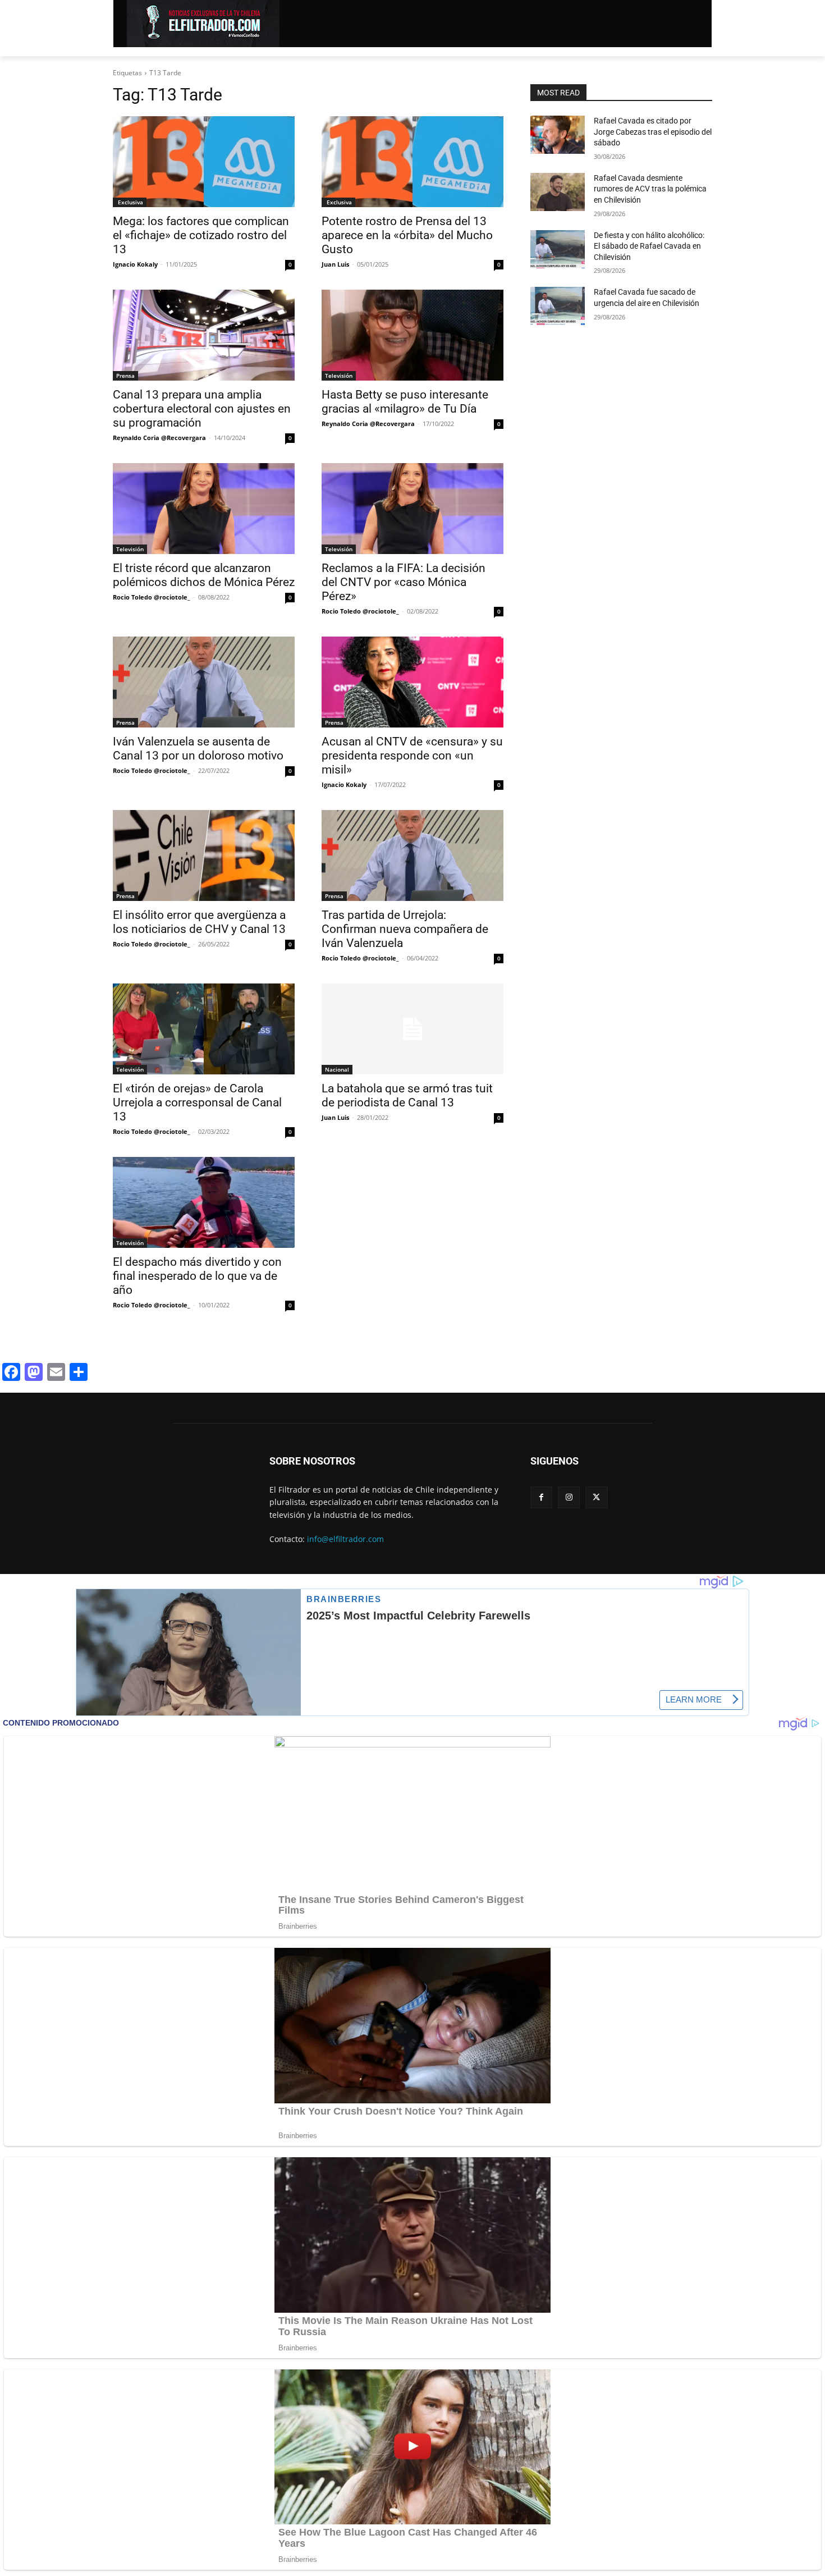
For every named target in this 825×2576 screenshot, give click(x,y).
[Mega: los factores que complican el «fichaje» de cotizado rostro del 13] (204, 162)
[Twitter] (596, 1497)
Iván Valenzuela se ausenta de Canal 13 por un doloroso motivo (198, 749)
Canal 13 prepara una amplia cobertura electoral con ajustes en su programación (202, 409)
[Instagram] (569, 1497)
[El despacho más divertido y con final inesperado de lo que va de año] (204, 1202)
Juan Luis (335, 264)
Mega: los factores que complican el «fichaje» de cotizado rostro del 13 (201, 235)
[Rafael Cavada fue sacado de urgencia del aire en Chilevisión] (558, 306)
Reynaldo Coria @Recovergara (159, 438)
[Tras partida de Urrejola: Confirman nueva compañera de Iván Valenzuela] (412, 855)
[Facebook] (541, 1497)
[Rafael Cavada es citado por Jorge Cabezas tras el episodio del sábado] (558, 135)
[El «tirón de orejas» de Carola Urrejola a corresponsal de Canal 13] (204, 1029)
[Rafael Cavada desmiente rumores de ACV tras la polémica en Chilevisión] (558, 192)
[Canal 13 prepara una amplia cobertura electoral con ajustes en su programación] (204, 335)
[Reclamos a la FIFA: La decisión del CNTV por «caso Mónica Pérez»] (412, 509)
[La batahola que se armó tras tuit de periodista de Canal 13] (412, 1029)
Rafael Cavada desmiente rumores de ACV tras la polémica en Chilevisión (650, 189)
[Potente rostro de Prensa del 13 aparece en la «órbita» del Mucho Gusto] (412, 162)
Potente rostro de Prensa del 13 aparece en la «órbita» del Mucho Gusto (407, 235)
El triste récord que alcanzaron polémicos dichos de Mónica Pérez (204, 575)
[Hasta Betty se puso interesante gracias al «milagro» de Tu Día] (412, 335)
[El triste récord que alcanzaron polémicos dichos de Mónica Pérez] (204, 509)
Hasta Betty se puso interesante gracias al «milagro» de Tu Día (405, 402)
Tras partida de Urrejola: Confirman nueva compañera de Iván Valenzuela (405, 929)
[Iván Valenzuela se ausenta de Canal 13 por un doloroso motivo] (204, 682)
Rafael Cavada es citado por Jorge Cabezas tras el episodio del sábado (653, 132)
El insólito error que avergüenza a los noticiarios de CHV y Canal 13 (199, 922)
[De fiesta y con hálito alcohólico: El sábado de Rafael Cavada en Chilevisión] (558, 249)
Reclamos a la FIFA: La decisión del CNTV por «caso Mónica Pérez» (404, 582)
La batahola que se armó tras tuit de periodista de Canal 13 (407, 1095)
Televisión (339, 376)
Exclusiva (130, 202)
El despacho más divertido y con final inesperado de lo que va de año (197, 1276)
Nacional (337, 1069)
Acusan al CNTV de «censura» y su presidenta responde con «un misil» (412, 756)
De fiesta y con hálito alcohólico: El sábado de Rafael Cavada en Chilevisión (649, 246)
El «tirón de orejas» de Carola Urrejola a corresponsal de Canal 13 (197, 1102)
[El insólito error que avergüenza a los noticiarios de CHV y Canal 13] (204, 855)
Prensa (125, 376)
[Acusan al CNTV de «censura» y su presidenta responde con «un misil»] (412, 682)
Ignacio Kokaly (135, 264)
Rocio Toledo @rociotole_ (152, 597)
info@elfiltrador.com (345, 1539)
